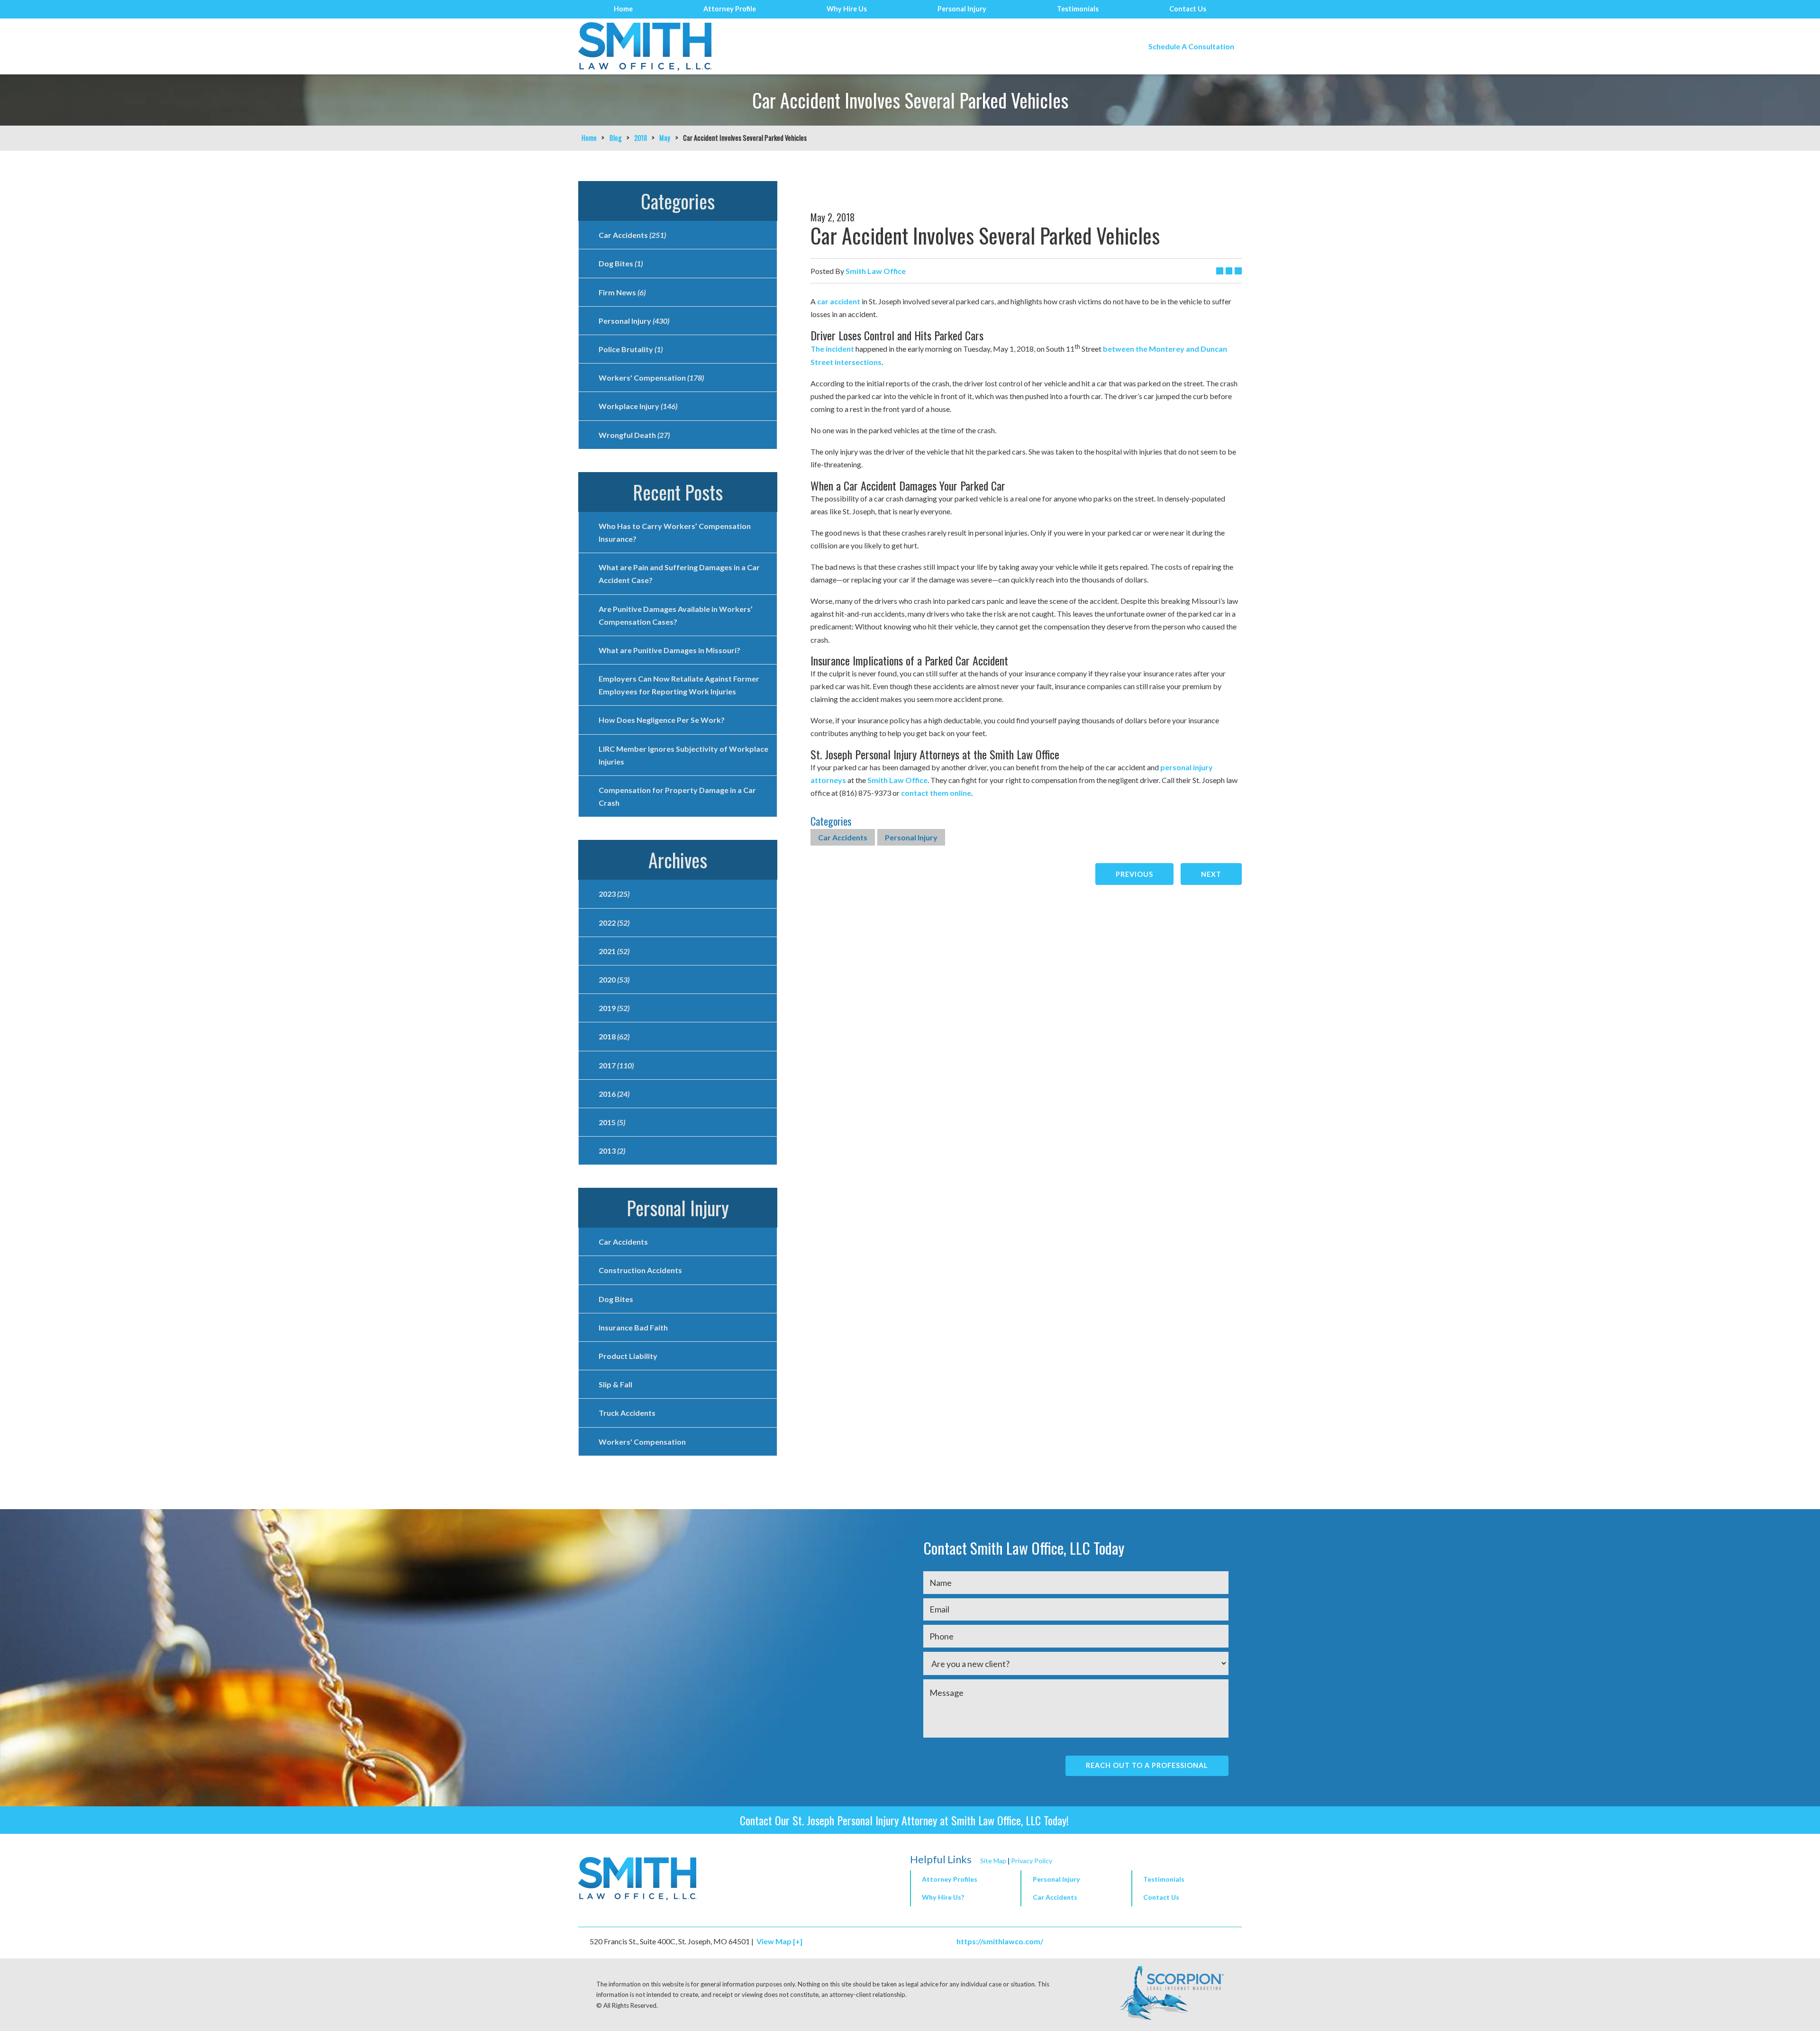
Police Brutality (631, 349)
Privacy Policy (1032, 1861)
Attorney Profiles (950, 1879)
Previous (1134, 874)
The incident (832, 349)
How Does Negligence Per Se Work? (662, 720)
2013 (612, 1151)
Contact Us (1188, 9)
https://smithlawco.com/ (1000, 1941)
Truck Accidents (627, 1413)
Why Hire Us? (943, 1897)
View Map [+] (779, 1941)
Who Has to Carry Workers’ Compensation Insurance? (675, 532)
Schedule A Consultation (1191, 46)
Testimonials (1078, 9)
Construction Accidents (640, 1270)
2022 (614, 923)
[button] (1076, 1880)
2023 (614, 894)
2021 (614, 951)
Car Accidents (843, 837)
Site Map (993, 1861)
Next (1211, 874)
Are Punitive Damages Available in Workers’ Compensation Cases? (676, 615)
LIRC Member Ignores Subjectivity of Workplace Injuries (683, 755)
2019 (614, 1008)
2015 (612, 1122)
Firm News (622, 292)
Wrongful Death (634, 435)
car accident (839, 301)
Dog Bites (621, 263)
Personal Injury (962, 9)
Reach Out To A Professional (1147, 1765)
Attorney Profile (730, 9)
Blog (616, 138)
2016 (614, 1094)
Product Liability (628, 1356)
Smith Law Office (897, 780)
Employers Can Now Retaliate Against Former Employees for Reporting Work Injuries (679, 685)
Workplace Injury (638, 406)
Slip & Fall (615, 1384)
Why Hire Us (847, 9)
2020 (614, 979)
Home (623, 9)
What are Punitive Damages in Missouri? (669, 650)
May (665, 138)
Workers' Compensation (651, 378)
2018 (641, 138)
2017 (616, 1065)
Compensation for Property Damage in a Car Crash (677, 796)
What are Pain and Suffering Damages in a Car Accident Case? (679, 574)
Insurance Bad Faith (633, 1327)
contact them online (936, 793)
